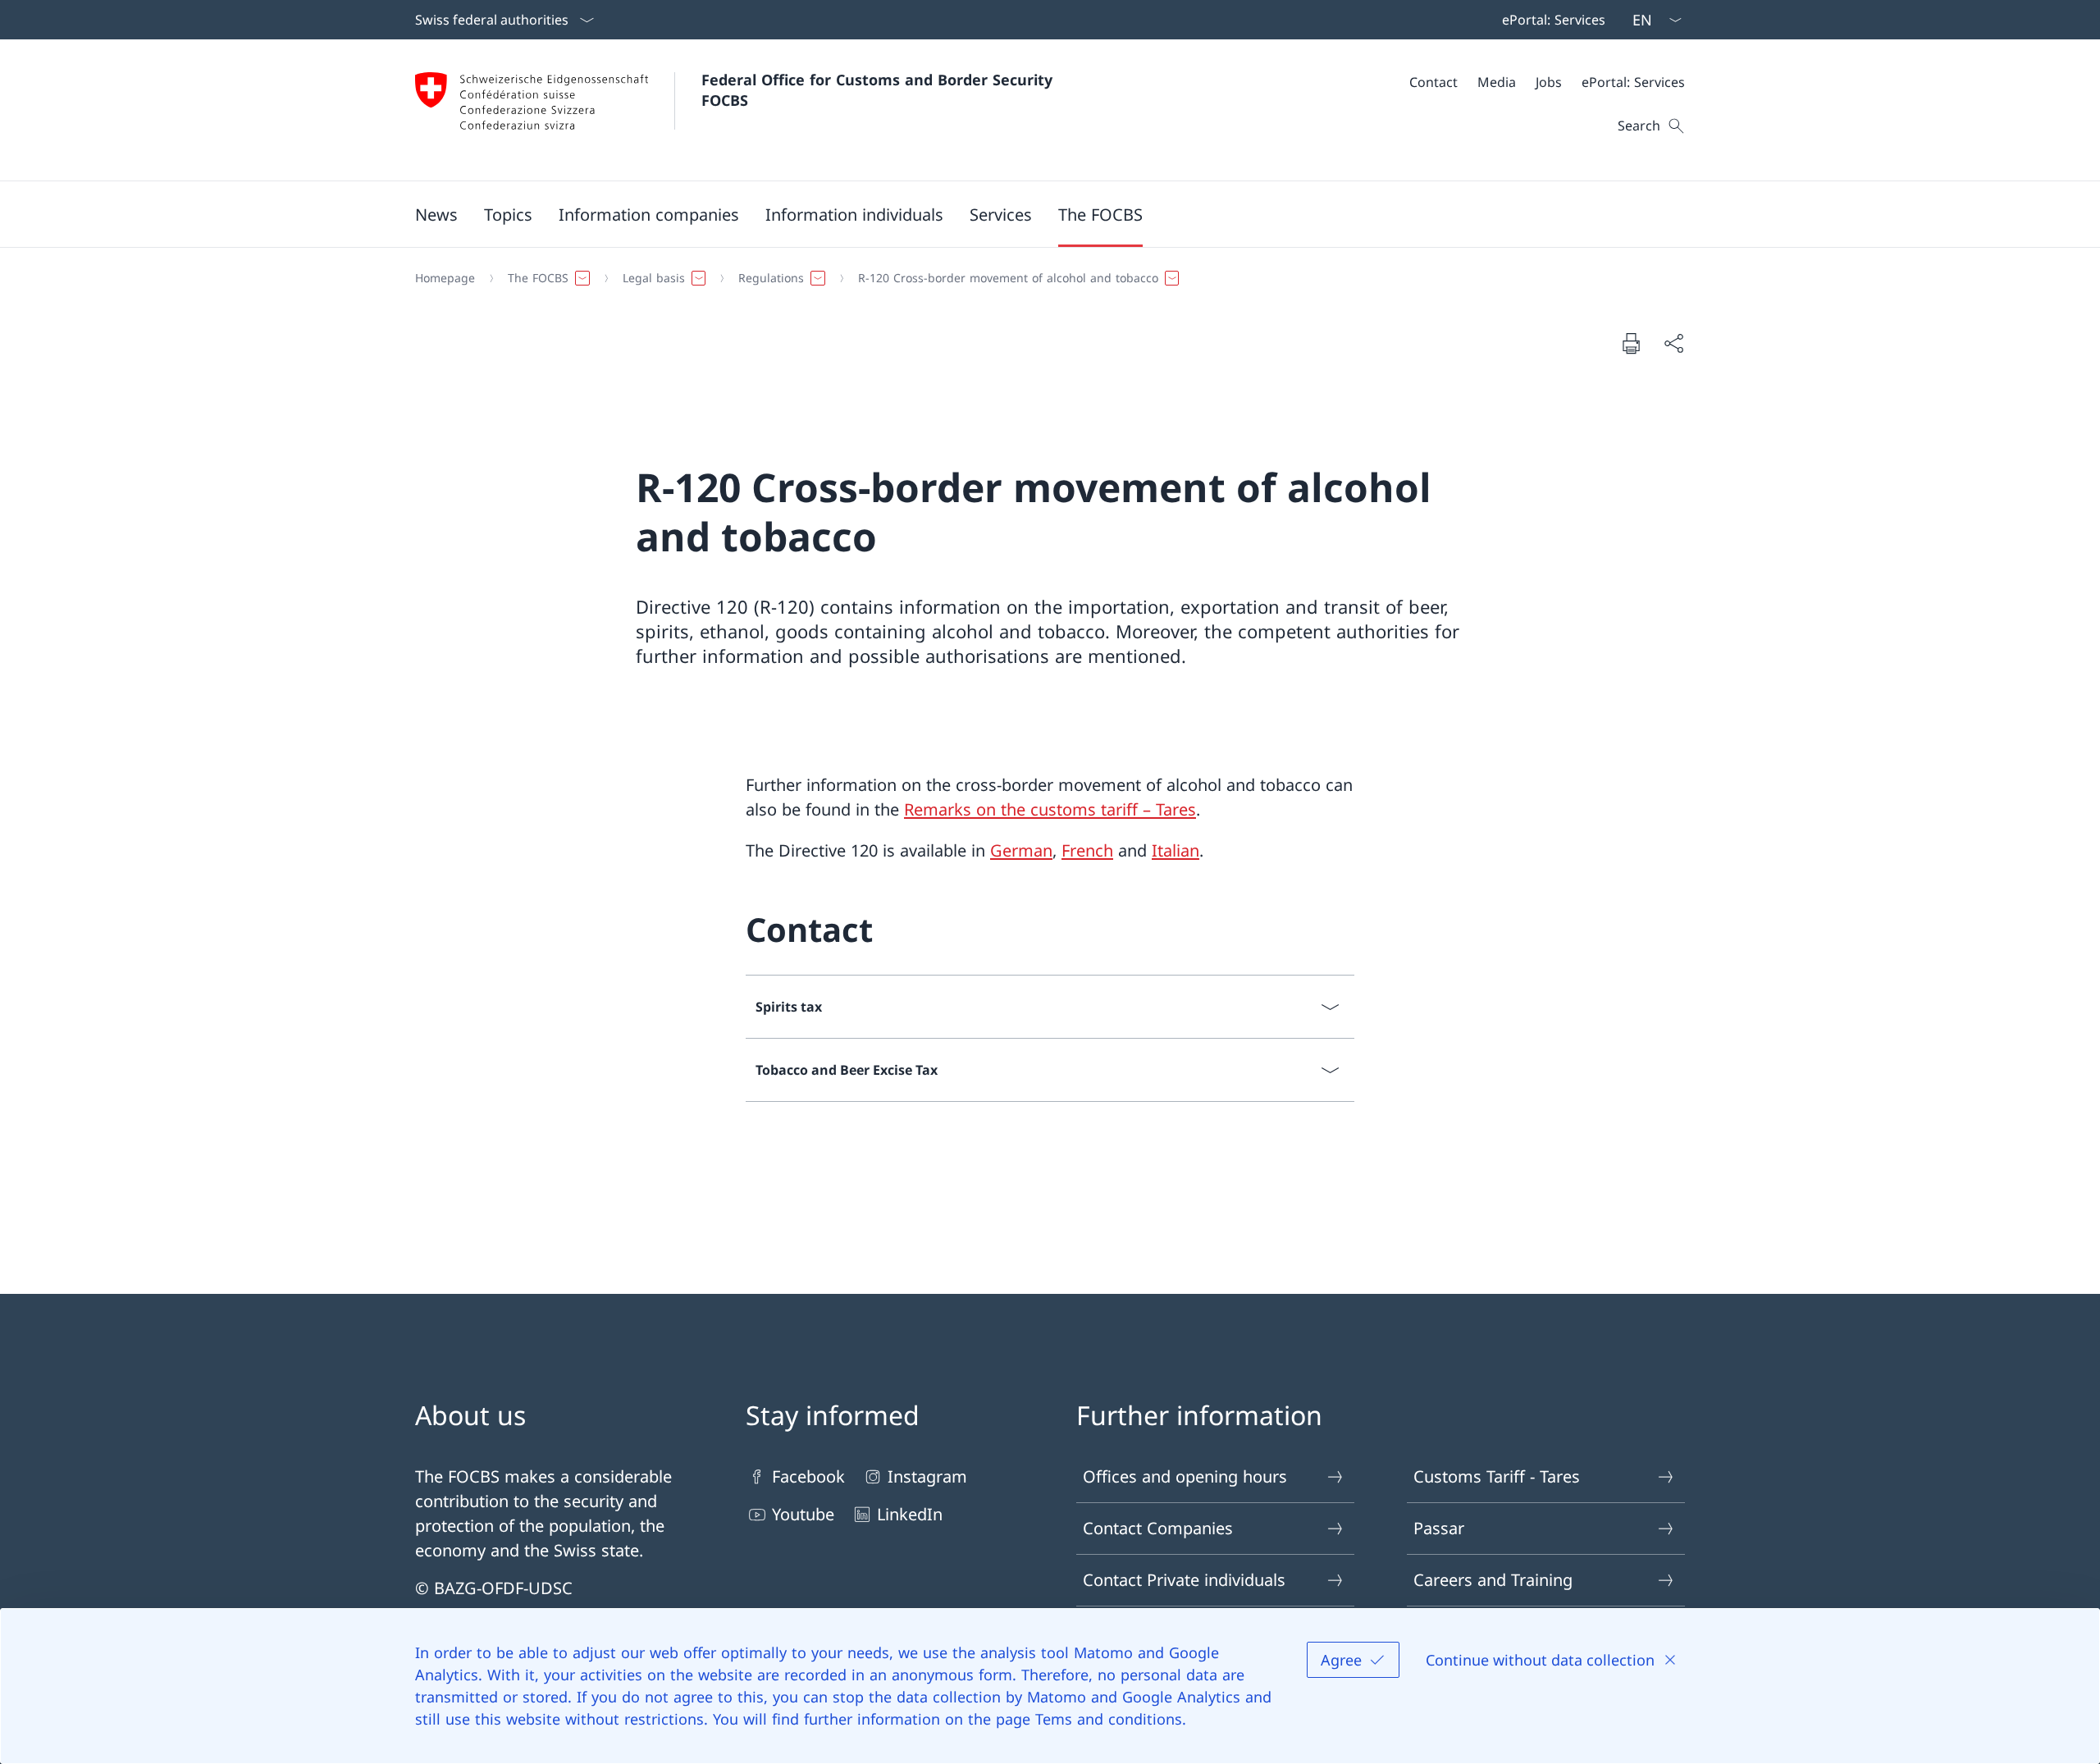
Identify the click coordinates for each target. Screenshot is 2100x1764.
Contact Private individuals (1184, 1580)
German (1021, 850)
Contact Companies (1158, 1528)
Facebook (808, 1476)
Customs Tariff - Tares (1497, 1476)
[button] (436, 214)
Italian (1176, 850)
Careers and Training (1493, 1580)
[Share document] (1673, 343)
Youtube (803, 1514)
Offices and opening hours (1185, 1476)
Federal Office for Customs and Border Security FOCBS (879, 90)
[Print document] (1631, 343)
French (1087, 850)
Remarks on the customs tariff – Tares (1050, 809)
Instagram (927, 1476)
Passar (1439, 1528)
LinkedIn (910, 1514)
